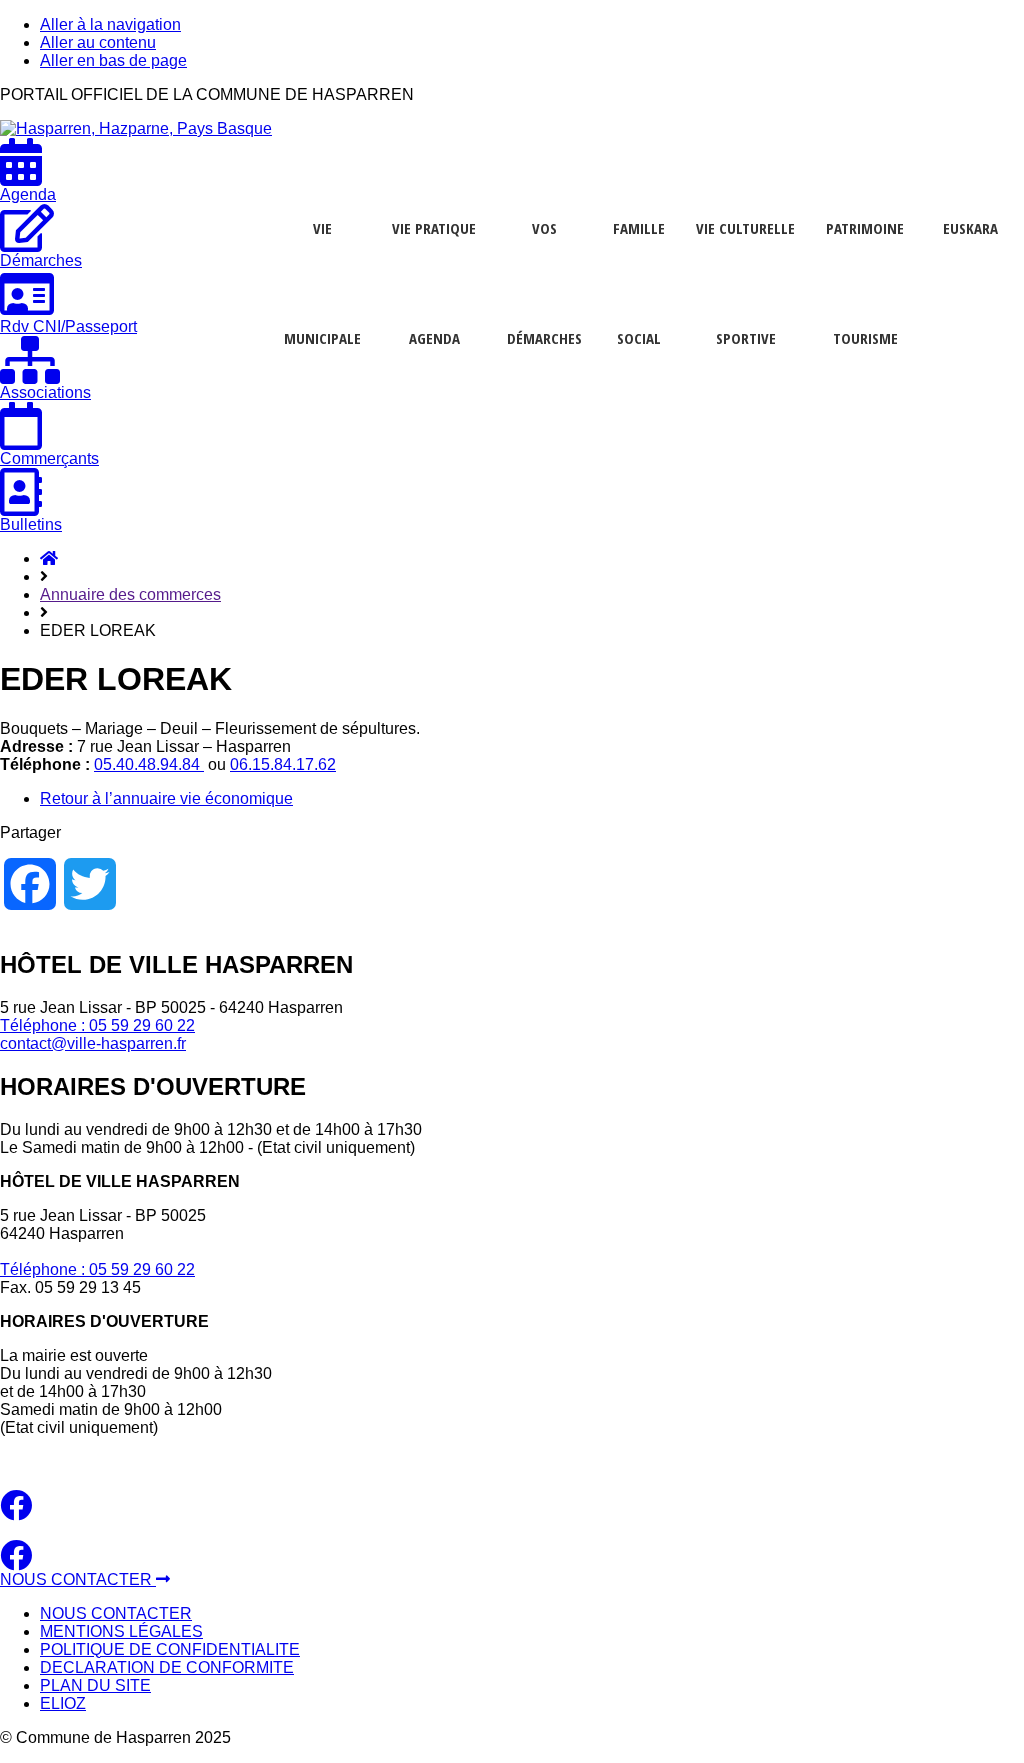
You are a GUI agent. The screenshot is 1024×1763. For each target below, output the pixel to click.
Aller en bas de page (113, 60)
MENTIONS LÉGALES (121, 1631)
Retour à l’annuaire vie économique (166, 798)
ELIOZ (63, 1703)
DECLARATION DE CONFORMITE (167, 1667)
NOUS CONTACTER (78, 1579)
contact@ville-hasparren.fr (93, 1043)
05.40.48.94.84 (149, 764)
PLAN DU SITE (95, 1685)
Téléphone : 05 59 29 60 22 (97, 1025)
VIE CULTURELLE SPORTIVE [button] (745, 233)
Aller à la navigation (110, 24)
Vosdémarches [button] (544, 233)
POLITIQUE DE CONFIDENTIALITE (170, 1649)
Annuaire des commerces (130, 594)
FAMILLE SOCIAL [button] (639, 233)
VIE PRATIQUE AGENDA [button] (434, 233)
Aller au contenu (98, 42)
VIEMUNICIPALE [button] (322, 233)
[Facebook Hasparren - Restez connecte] (16, 1511)
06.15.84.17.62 (283, 764)
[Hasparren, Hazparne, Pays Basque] (136, 128)
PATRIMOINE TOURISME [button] (865, 233)
